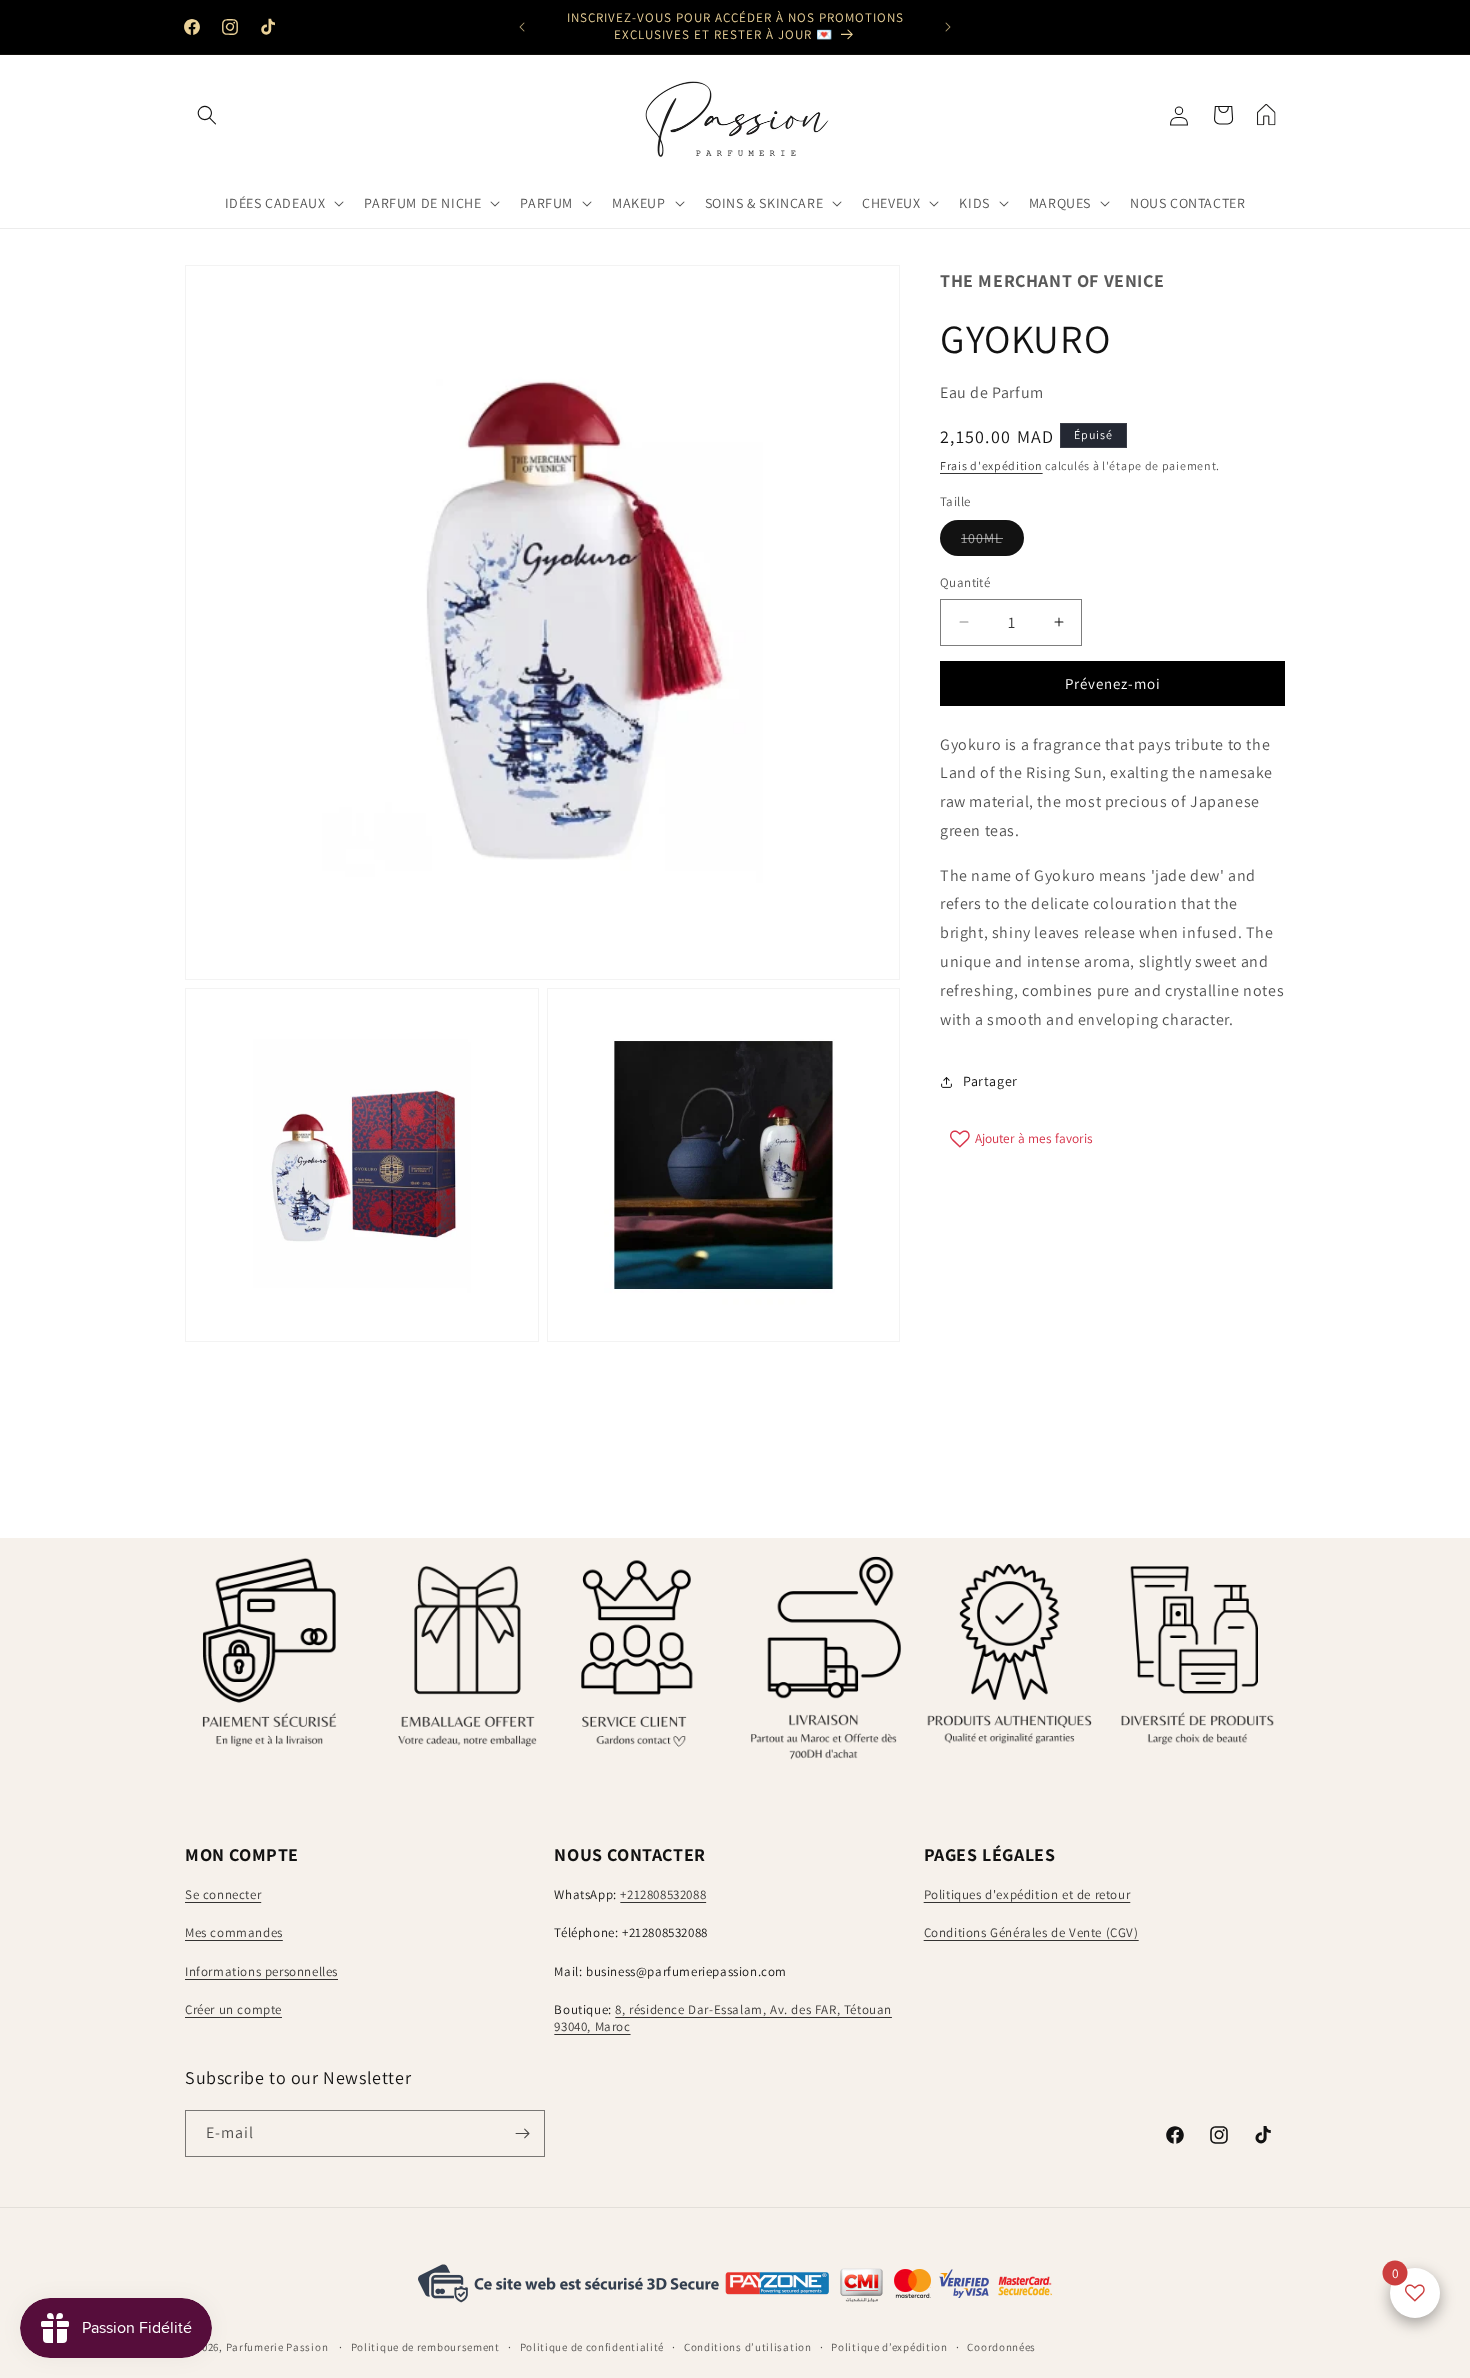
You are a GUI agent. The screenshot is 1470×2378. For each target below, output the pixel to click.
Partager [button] (990, 1081)
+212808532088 (663, 1894)
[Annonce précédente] (522, 27)
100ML (992, 542)
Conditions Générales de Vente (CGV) (1031, 1932)
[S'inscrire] (522, 2133)
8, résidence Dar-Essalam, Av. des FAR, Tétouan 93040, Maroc (723, 2019)
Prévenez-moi (1113, 683)
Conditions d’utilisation (748, 2347)
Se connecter (223, 1894)
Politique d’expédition (889, 2347)
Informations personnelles (261, 1971)
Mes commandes (234, 1932)
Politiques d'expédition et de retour (1027, 1894)
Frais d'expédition (991, 465)
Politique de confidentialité (592, 2347)
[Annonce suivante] (948, 27)
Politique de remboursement (425, 2347)
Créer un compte (233, 2010)
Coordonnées (1001, 2347)
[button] (207, 115)
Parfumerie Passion (277, 2348)
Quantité (965, 582)
